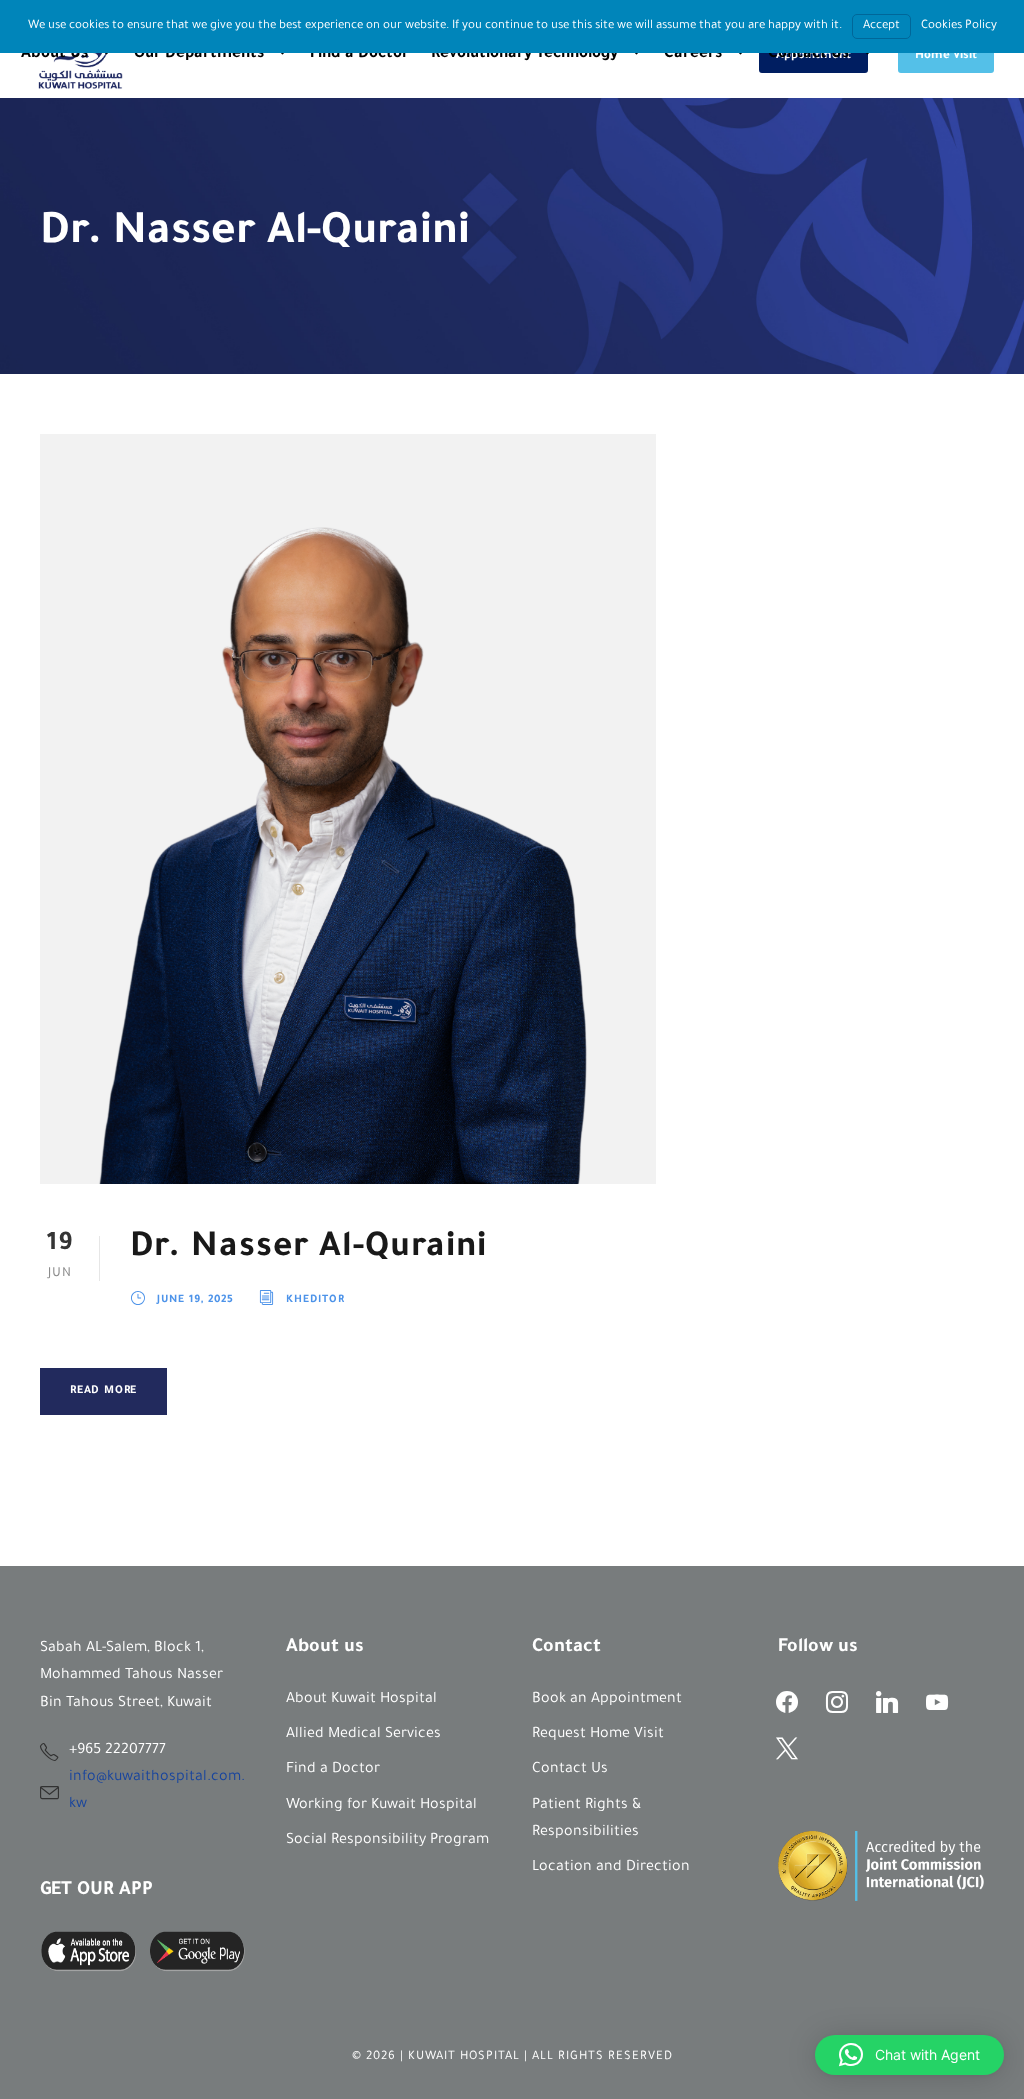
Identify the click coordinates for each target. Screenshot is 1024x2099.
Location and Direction (611, 1868)
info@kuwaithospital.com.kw (157, 1791)
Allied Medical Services (363, 1735)
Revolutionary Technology (524, 54)
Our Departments (199, 54)
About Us (54, 54)
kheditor (315, 1299)
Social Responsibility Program (387, 1841)
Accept (881, 26)
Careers (693, 54)
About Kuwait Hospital (361, 1700)
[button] (909, 2055)
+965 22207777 (117, 1751)
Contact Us (808, 54)
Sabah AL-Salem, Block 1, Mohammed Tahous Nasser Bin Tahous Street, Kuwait (131, 1676)
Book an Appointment (607, 1700)
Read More (103, 1391)
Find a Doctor (359, 54)
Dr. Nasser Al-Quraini (308, 1249)
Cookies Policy (959, 26)
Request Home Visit (598, 1735)
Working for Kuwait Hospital (381, 1806)
